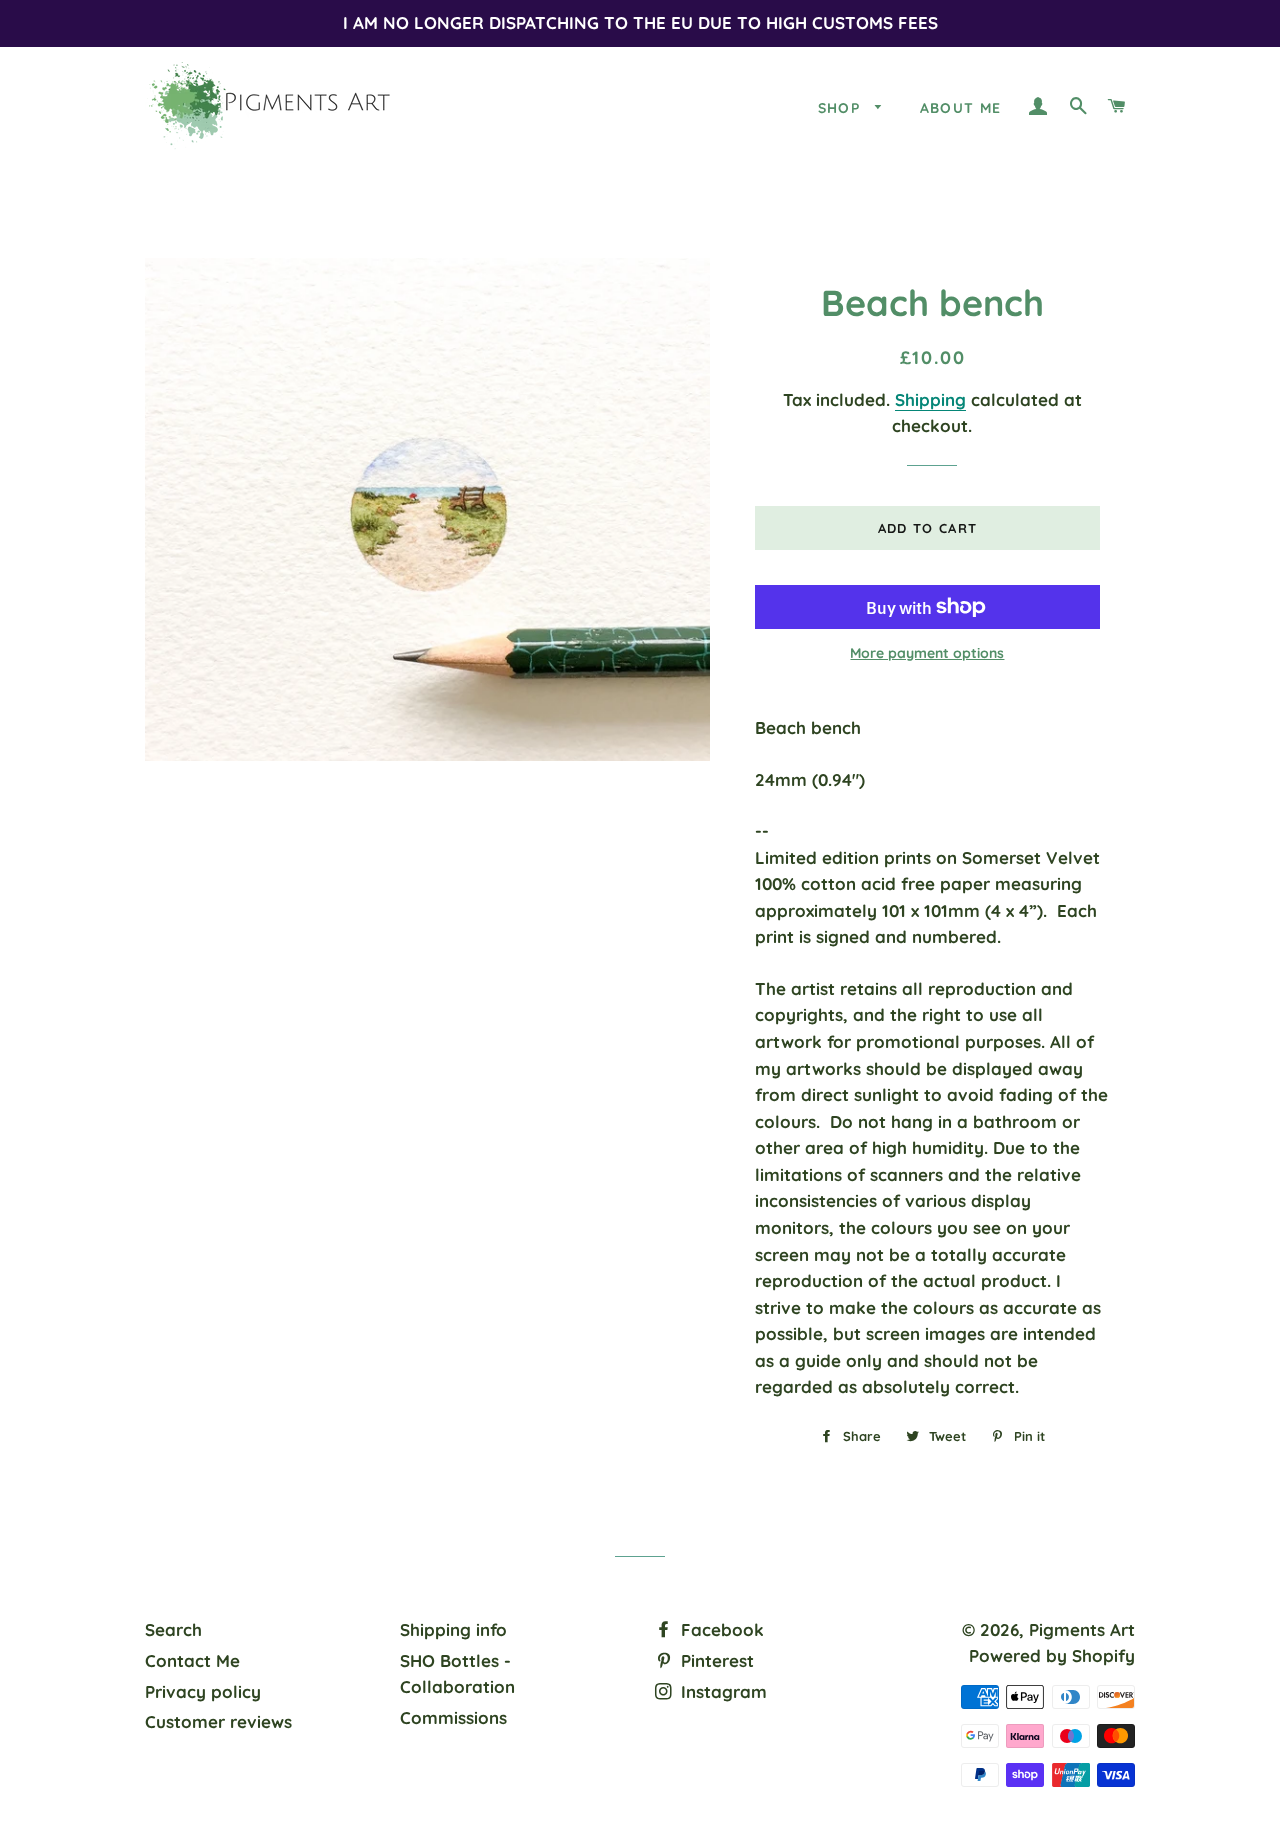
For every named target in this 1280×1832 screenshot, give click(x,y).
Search (173, 1629)
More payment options (927, 653)
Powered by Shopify (1052, 1655)
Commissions (453, 1717)
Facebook (720, 1629)
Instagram (721, 1691)
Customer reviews (218, 1721)
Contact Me (192, 1660)
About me (961, 108)
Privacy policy (203, 1691)
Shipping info (453, 1629)
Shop (842, 108)
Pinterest (715, 1660)
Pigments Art (1082, 1629)
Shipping (930, 399)
